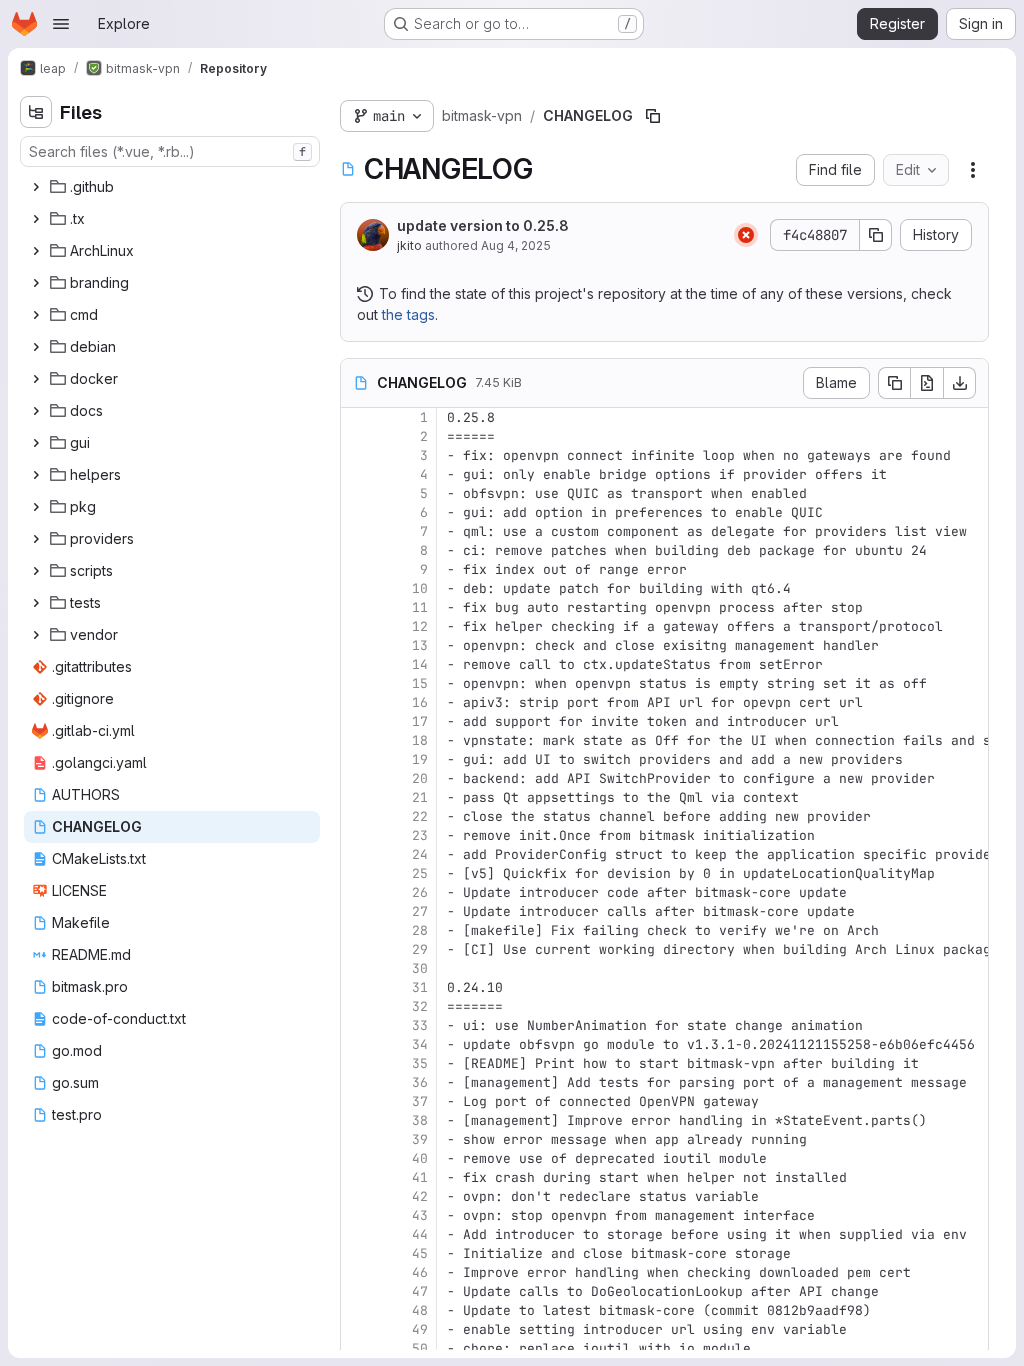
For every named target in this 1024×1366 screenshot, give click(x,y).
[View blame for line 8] (358, 550)
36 (420, 1082)
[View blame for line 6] (358, 512)
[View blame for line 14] (358, 664)
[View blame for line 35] (358, 1063)
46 (420, 1272)
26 (420, 892)
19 (420, 759)
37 (420, 1101)
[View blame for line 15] (358, 683)
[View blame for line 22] (358, 816)
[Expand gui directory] (36, 443)
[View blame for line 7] (358, 531)
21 (420, 797)
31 (420, 987)
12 (420, 626)
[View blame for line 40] (358, 1158)
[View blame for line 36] (358, 1082)
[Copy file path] (653, 116)
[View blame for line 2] (358, 436)
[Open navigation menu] (61, 24)
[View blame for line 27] (358, 911)
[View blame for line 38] (358, 1120)
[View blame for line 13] (358, 645)
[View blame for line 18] (358, 740)
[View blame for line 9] (358, 569)
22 (420, 816)
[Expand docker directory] (36, 379)
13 (420, 645)
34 (420, 1044)
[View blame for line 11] (358, 607)
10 (420, 588)
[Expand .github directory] (36, 187)
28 (420, 930)
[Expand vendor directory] (36, 635)
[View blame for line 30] (358, 968)
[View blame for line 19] (358, 759)
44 (420, 1234)
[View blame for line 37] (358, 1101)
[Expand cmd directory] (36, 315)
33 (420, 1025)
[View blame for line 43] (358, 1215)
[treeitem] (172, 187)
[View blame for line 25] (358, 873)
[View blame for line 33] (358, 1025)
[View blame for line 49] (358, 1329)
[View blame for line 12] (358, 626)
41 (420, 1177)
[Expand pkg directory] (36, 507)
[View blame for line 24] (358, 854)
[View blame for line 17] (358, 721)
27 (420, 911)
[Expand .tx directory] (36, 219)
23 (420, 835)
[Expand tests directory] (36, 603)
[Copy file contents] (894, 383)
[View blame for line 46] (358, 1272)
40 (420, 1158)
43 (420, 1215)
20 (420, 778)
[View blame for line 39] (358, 1139)
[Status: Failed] (746, 235)
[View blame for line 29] (358, 949)
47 (420, 1291)
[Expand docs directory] (36, 411)
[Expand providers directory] (36, 539)
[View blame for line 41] (358, 1177)
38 (420, 1120)
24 (420, 854)
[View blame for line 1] (358, 417)
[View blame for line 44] (358, 1234)
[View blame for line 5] (358, 493)
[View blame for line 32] (358, 1006)
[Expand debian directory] (36, 347)
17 (420, 721)
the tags (408, 314)
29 (420, 949)
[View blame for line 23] (358, 835)
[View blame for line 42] (358, 1196)
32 (420, 1006)
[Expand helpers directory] (36, 475)
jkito (409, 245)
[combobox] (170, 151)
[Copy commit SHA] (876, 235)
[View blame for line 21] (358, 797)
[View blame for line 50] (358, 1348)
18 (420, 740)
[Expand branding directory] (36, 283)
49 (420, 1329)
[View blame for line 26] (358, 892)
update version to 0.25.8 (483, 225)
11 (420, 607)
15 (420, 683)
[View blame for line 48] (358, 1310)
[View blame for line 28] (358, 930)
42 (420, 1196)
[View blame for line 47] (358, 1291)
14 (420, 664)
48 (420, 1310)
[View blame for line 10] (358, 588)
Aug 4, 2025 (516, 245)
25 (420, 873)
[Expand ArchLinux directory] (36, 251)
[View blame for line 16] (358, 702)
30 (420, 968)
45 (420, 1253)
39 (420, 1139)
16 (420, 702)
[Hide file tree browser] (36, 112)
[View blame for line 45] (358, 1253)
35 (420, 1063)
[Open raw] (927, 383)
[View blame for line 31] (358, 987)
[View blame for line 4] (358, 474)
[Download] (960, 383)
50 (420, 1348)
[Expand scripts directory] (36, 571)
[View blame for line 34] (358, 1044)
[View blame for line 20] (358, 778)
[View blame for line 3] (358, 455)
